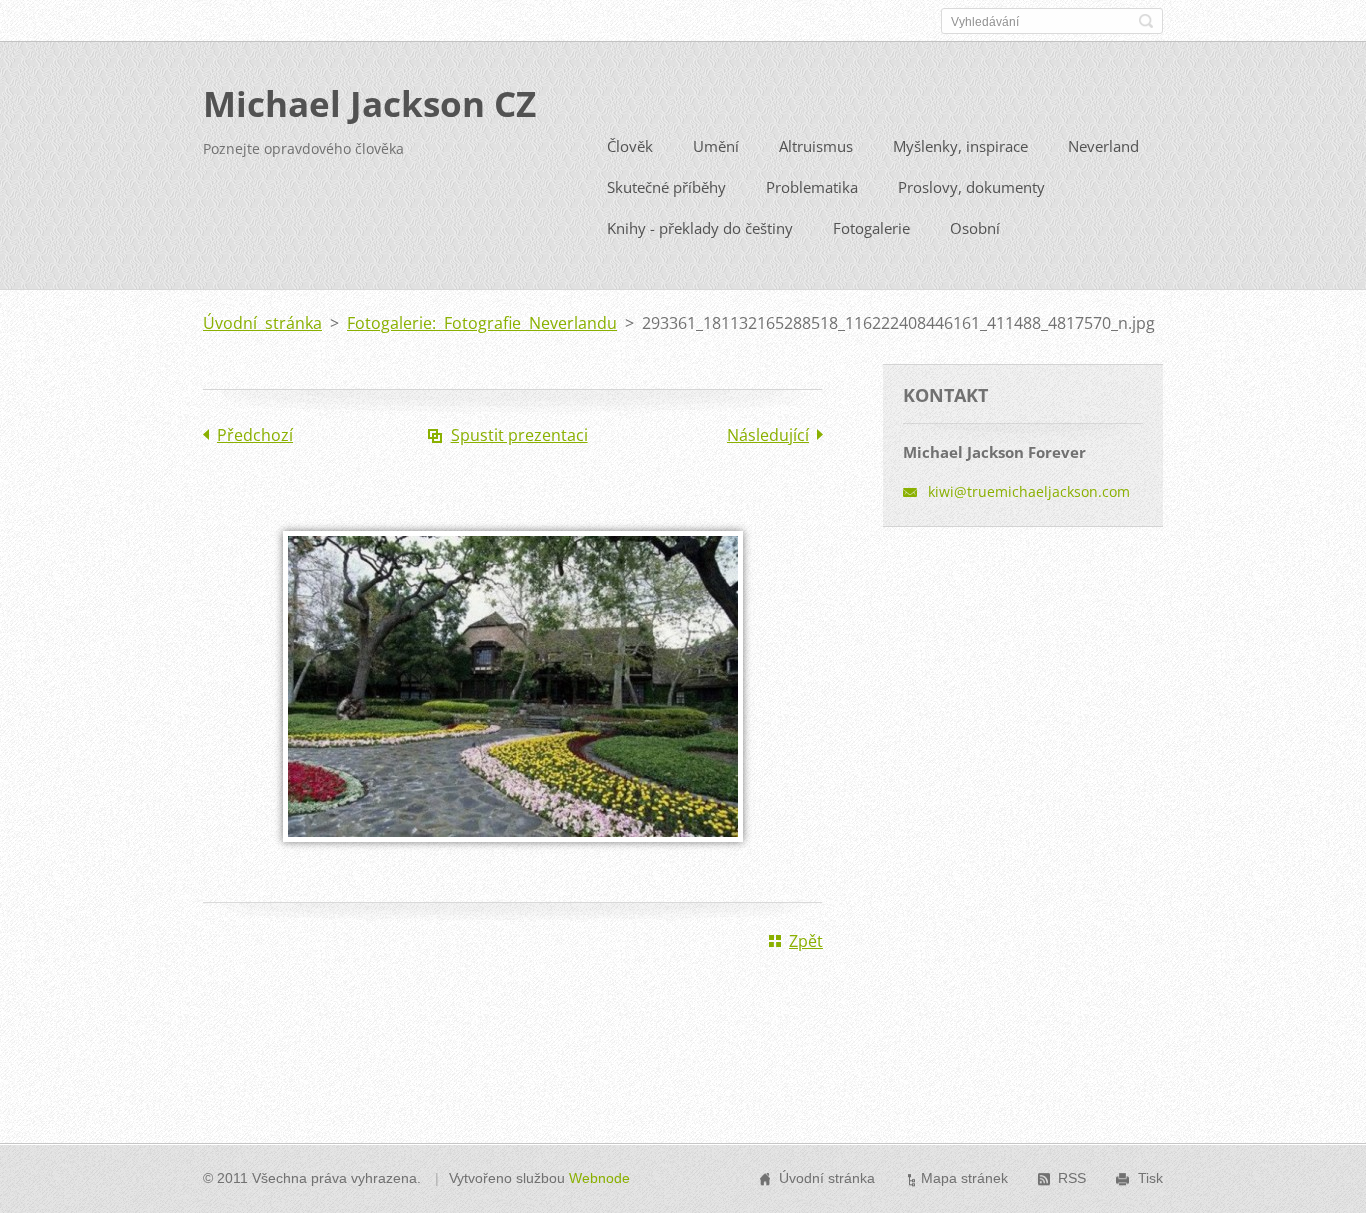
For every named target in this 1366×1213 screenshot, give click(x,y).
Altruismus (816, 146)
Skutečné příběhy (666, 187)
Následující (768, 435)
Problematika (812, 187)
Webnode (599, 1178)
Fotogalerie (871, 228)
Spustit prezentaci (519, 435)
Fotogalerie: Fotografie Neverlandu (482, 323)
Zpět (806, 941)
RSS (1072, 1178)
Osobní (975, 228)
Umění (716, 146)
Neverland (1103, 146)
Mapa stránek (964, 1178)
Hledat (1146, 21)
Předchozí (255, 435)
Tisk (1150, 1178)
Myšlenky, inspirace (960, 146)
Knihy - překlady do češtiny (700, 228)
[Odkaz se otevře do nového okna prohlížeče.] (513, 856)
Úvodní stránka (262, 323)
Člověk (630, 146)
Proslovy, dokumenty (971, 187)
